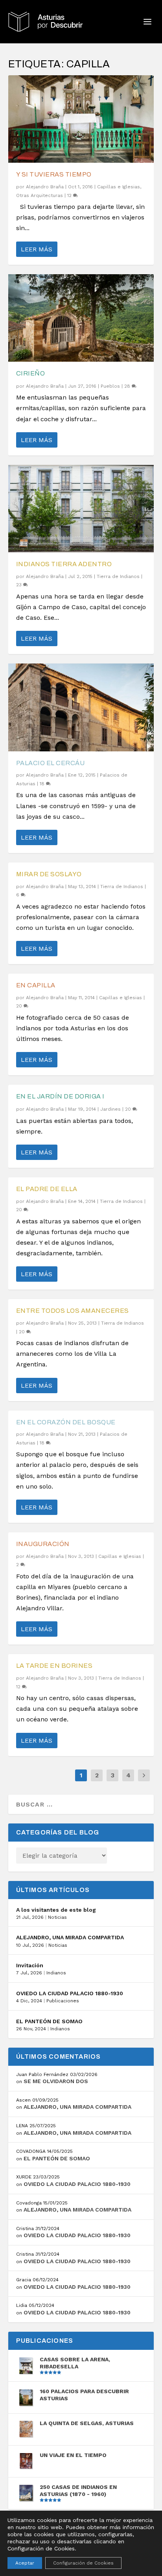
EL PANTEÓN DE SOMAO (49, 2021)
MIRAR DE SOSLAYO (49, 874)
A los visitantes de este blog (56, 1910)
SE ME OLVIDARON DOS (56, 2081)
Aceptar (25, 2563)
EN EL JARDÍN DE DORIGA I (60, 1096)
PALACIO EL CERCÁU (51, 763)
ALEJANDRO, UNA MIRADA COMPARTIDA (70, 1937)
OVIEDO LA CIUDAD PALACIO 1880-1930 (70, 1993)
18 (43, 784)
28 (128, 386)
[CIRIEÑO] (81, 318)
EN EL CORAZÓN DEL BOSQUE (66, 1422)
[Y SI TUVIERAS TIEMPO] (81, 119)
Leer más (37, 249)
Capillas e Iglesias (119, 187)
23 (20, 585)
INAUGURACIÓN (43, 1544)
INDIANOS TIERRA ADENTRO (64, 564)
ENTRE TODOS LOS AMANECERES (73, 1311)
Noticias (57, 1917)
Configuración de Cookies (83, 2563)
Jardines (110, 1109)
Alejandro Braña (45, 187)
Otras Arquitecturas (40, 195)
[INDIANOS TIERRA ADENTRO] (81, 509)
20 (20, 1006)
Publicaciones (63, 2001)
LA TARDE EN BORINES (54, 1666)
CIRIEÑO (31, 373)
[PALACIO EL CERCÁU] (81, 707)
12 (70, 195)
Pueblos (110, 386)
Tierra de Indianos (118, 576)
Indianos (56, 1973)
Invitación (30, 1965)
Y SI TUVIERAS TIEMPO (54, 174)
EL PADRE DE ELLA (47, 1189)
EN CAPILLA (36, 985)
